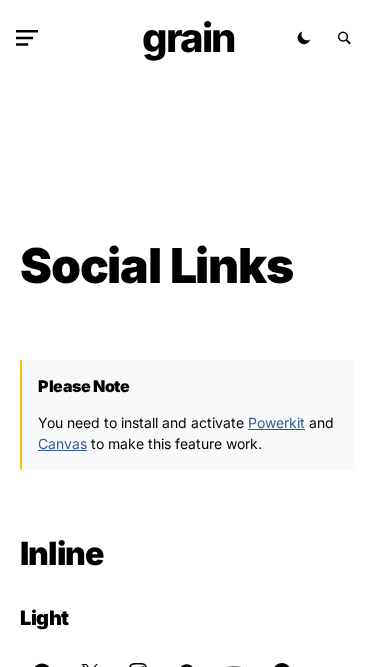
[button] (31, 38)
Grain (188, 37)
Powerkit (276, 422)
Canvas (62, 443)
